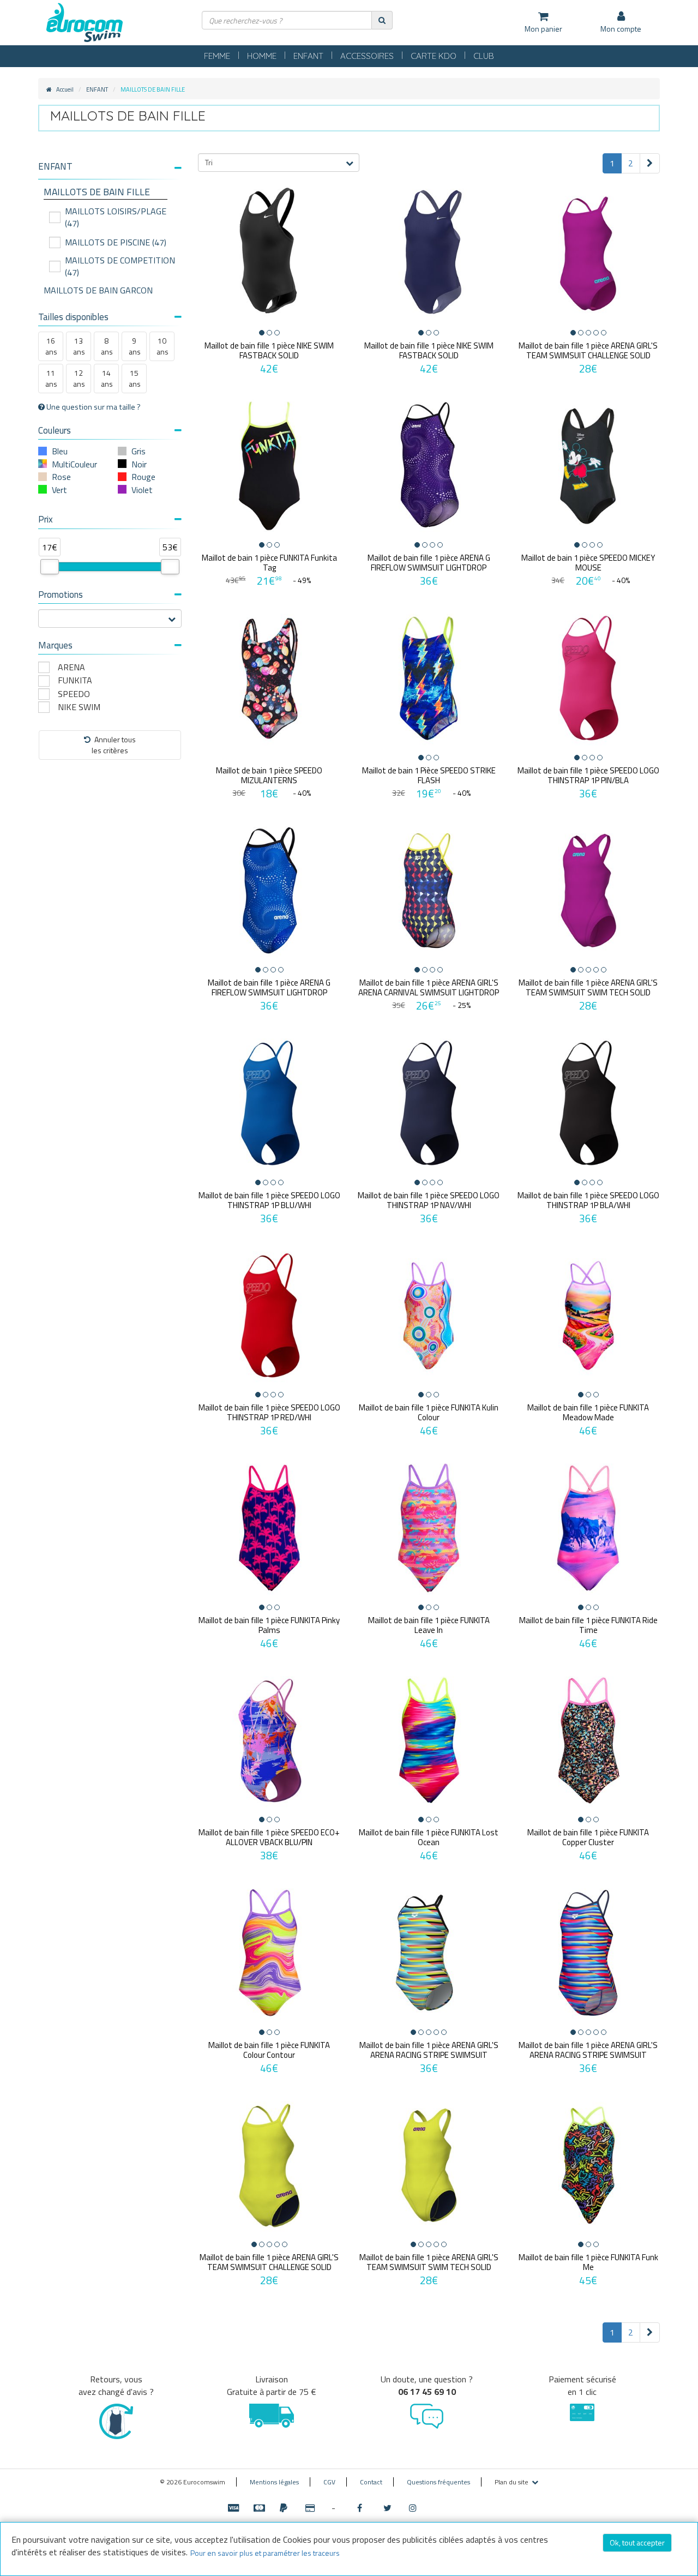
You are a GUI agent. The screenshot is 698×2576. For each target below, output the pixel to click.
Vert (59, 490)
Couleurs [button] (55, 430)
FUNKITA (75, 680)
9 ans (135, 346)
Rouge (143, 477)
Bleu (60, 451)
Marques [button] (55, 645)
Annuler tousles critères (114, 745)
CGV (329, 2482)
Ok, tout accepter (637, 2542)
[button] (110, 167)
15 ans (135, 378)
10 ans (163, 346)
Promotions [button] (61, 595)
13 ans (79, 346)
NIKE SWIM (79, 707)
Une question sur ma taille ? (93, 407)
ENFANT (308, 56)
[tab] (110, 171)
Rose (61, 477)
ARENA (71, 667)
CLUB (484, 56)
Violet (142, 490)
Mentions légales (274, 2482)
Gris (139, 451)
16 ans (51, 346)
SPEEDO (74, 694)
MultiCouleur (74, 464)
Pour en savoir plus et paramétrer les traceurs (265, 2553)
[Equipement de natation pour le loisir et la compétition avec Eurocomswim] (85, 23)
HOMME (262, 56)
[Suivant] (650, 163)
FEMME (217, 56)
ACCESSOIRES (367, 56)
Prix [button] (46, 519)
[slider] (50, 567)
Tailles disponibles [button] (73, 317)
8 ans (107, 346)
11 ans (51, 378)
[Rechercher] (382, 20)
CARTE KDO (434, 56)
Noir (139, 464)
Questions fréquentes (438, 2482)
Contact (371, 2482)
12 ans (79, 378)
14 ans (107, 378)
